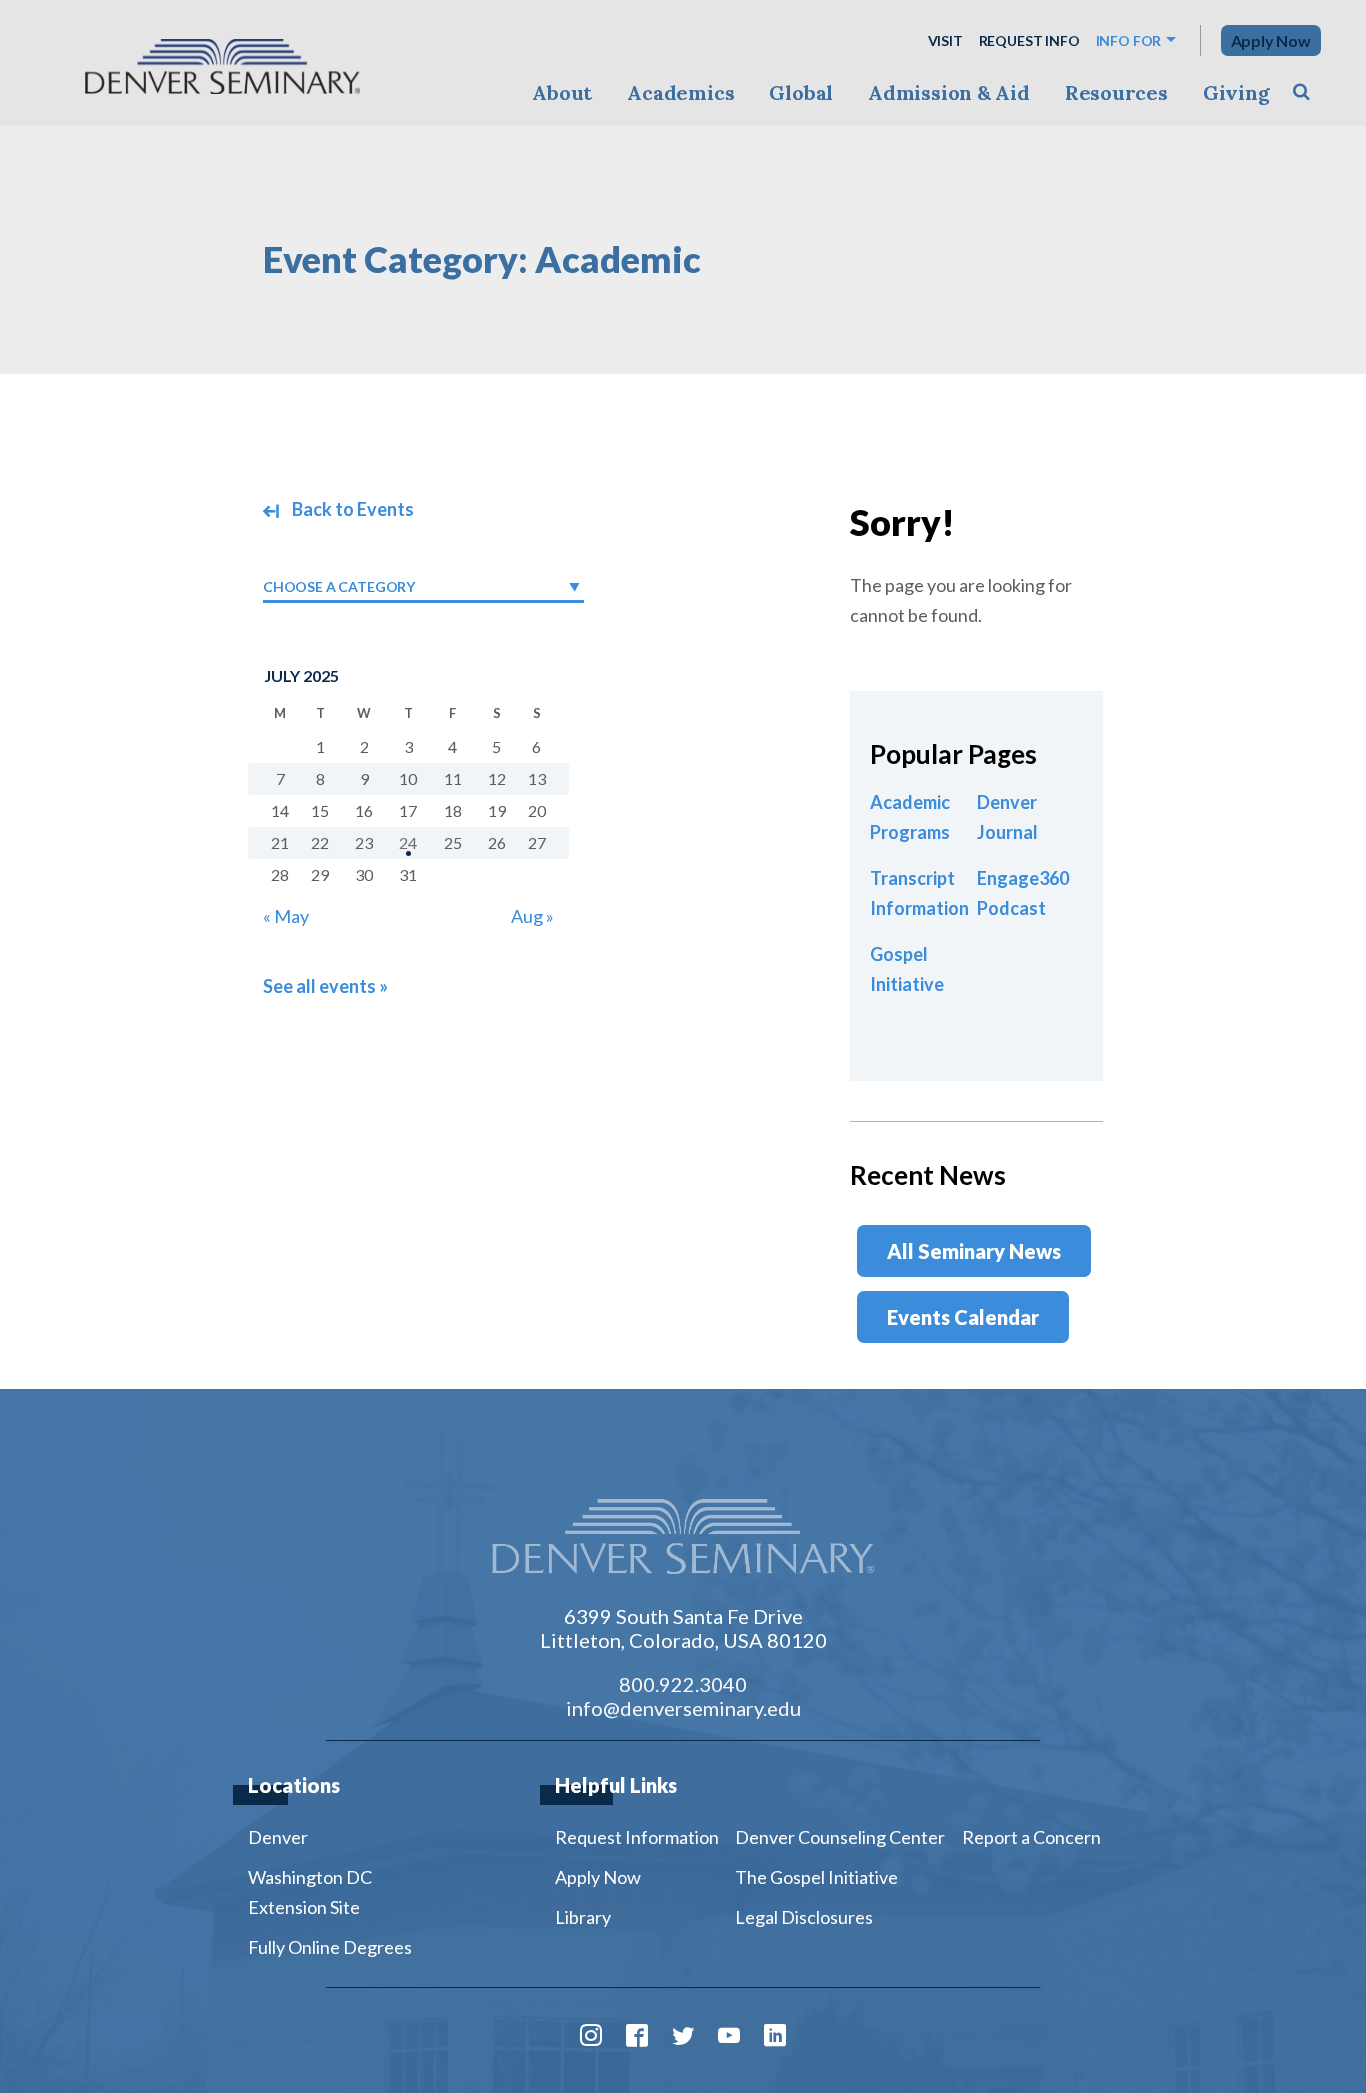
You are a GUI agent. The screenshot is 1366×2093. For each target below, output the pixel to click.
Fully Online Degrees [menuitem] (330, 1947)
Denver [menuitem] (278, 1837)
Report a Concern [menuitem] (1031, 1837)
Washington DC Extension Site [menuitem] (310, 1892)
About (562, 92)
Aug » (532, 916)
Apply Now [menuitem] (598, 1877)
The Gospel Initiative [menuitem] (816, 1877)
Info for (1129, 40)
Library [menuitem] (583, 1917)
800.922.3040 (683, 1684)
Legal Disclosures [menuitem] (804, 1917)
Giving (1236, 92)
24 (408, 842)
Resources (1116, 92)
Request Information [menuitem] (637, 1837)
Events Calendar (963, 1317)
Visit (945, 40)
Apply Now (1271, 40)
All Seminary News (974, 1251)
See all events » (325, 986)
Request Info (1029, 40)
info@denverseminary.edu (683, 1708)
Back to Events (351, 509)
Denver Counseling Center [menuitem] (840, 1837)
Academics (680, 92)
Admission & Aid (948, 92)
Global (801, 92)
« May (286, 916)
